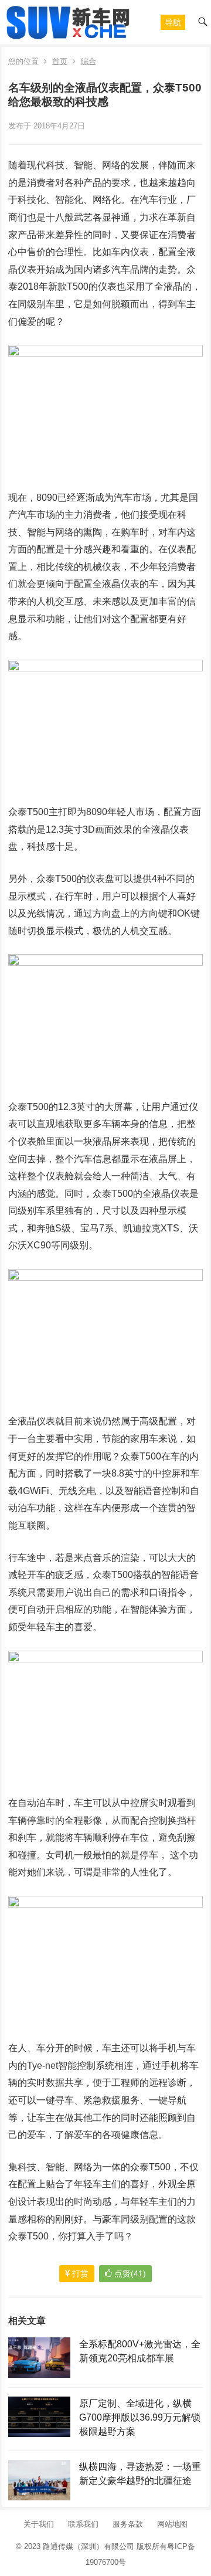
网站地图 (172, 2524)
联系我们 (83, 2524)
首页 (60, 61)
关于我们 (39, 2524)
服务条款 (128, 2524)
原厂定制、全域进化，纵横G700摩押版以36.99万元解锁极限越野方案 (140, 2417)
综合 (89, 61)
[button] (173, 22)
